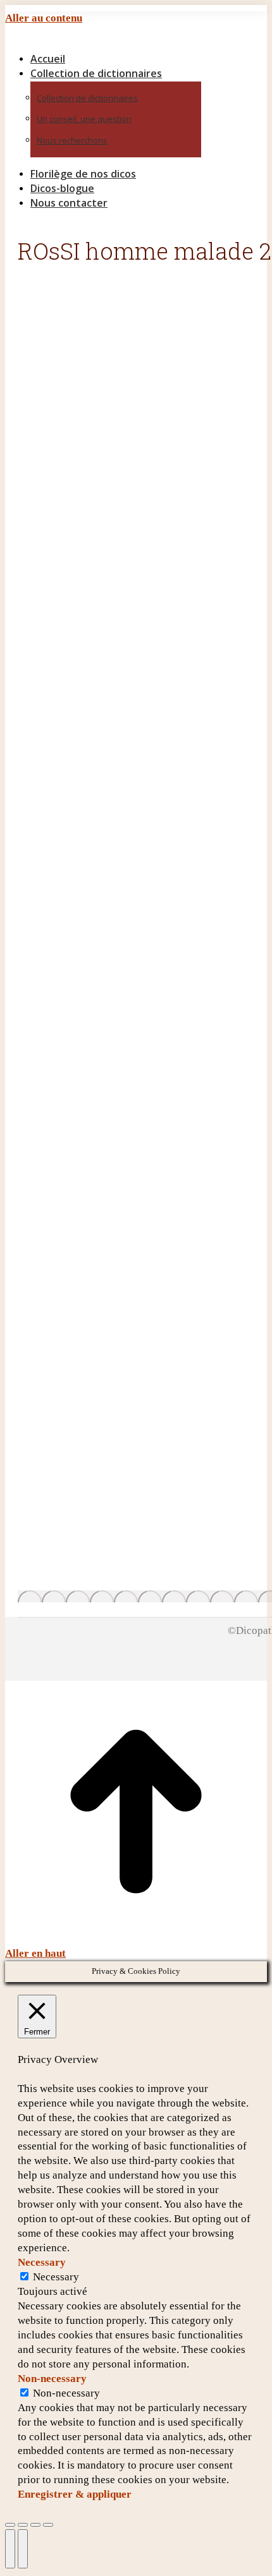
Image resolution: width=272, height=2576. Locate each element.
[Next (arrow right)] (23, 2549)
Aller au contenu (44, 18)
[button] (113, 39)
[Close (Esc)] (10, 2525)
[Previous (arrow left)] (10, 2549)
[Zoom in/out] (48, 2525)
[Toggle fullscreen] (35, 2525)
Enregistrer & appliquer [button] (75, 2494)
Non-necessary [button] (52, 2379)
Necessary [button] (42, 2262)
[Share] (23, 2525)
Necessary (56, 2277)
